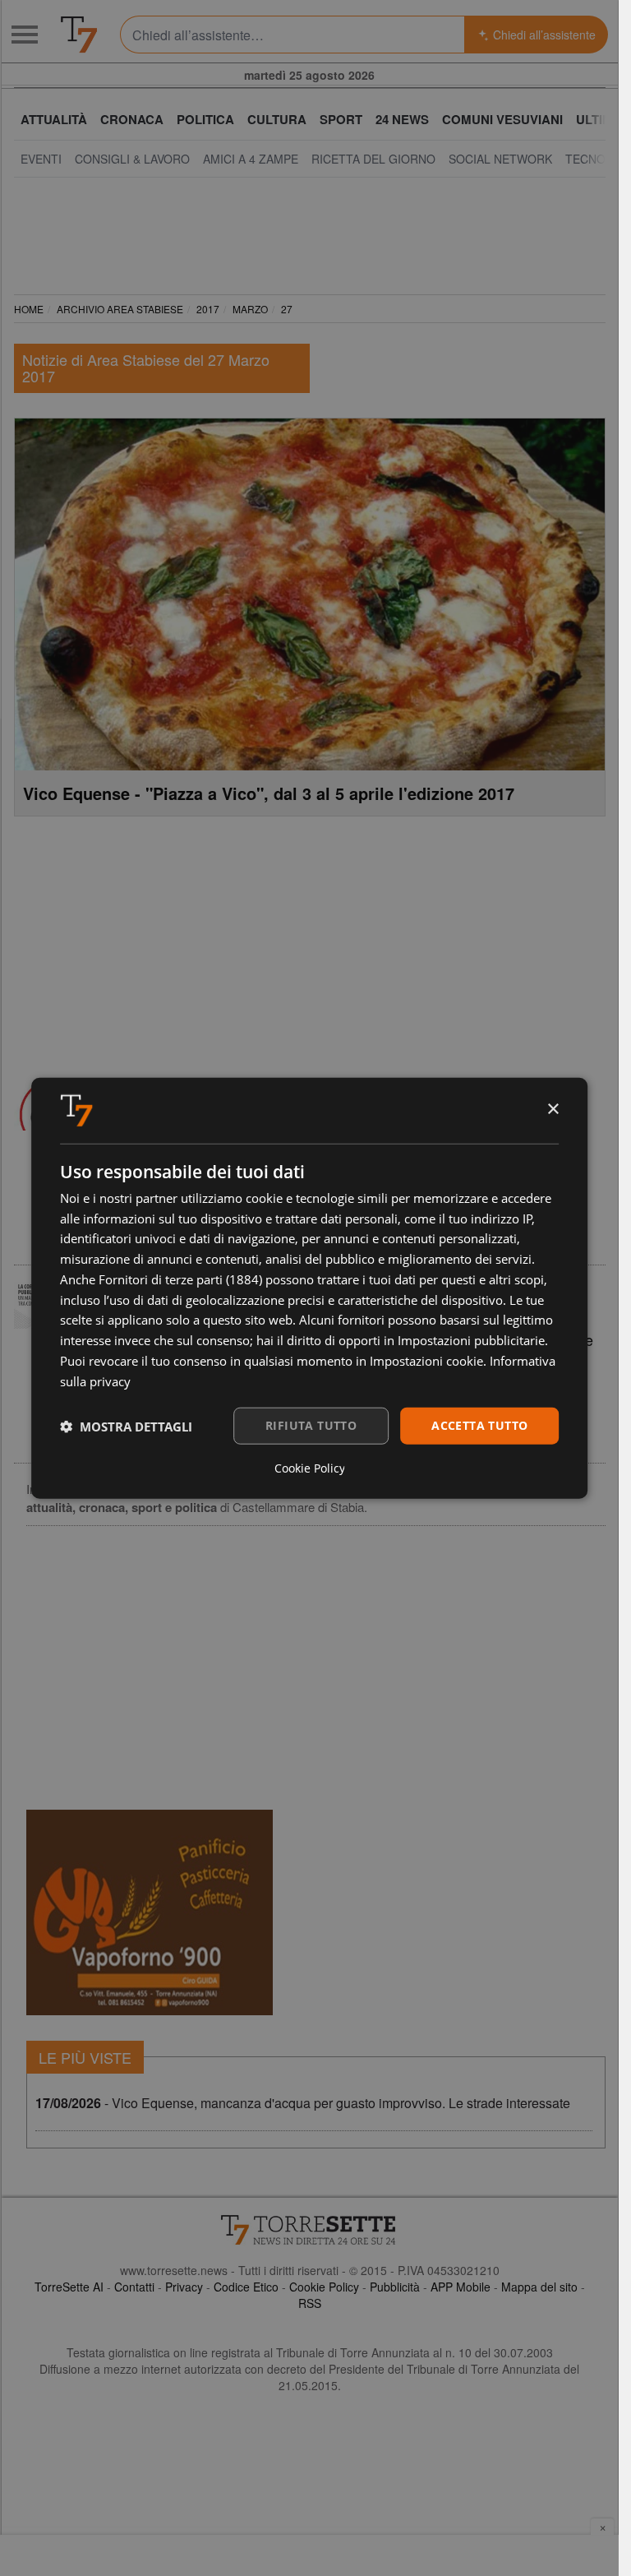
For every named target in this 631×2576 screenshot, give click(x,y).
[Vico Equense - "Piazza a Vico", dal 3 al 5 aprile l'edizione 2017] (310, 594)
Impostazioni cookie (426, 1361)
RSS (310, 2303)
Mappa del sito (539, 2287)
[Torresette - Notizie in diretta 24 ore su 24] (310, 2230)
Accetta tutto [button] (479, 1425)
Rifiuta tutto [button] (311, 1425)
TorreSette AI (69, 2287)
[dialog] (310, 1288)
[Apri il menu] (25, 35)
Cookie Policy (324, 2287)
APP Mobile (461, 2287)
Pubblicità (395, 2287)
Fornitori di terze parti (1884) (180, 1279)
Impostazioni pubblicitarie (471, 1340)
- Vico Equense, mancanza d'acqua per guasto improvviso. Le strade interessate (303, 2103)
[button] (126, 1426)
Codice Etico (246, 2287)
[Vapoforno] (150, 1912)
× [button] (553, 1110)
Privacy (184, 2287)
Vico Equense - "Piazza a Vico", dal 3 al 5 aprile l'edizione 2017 (269, 793)
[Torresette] (79, 35)
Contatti (134, 2287)
